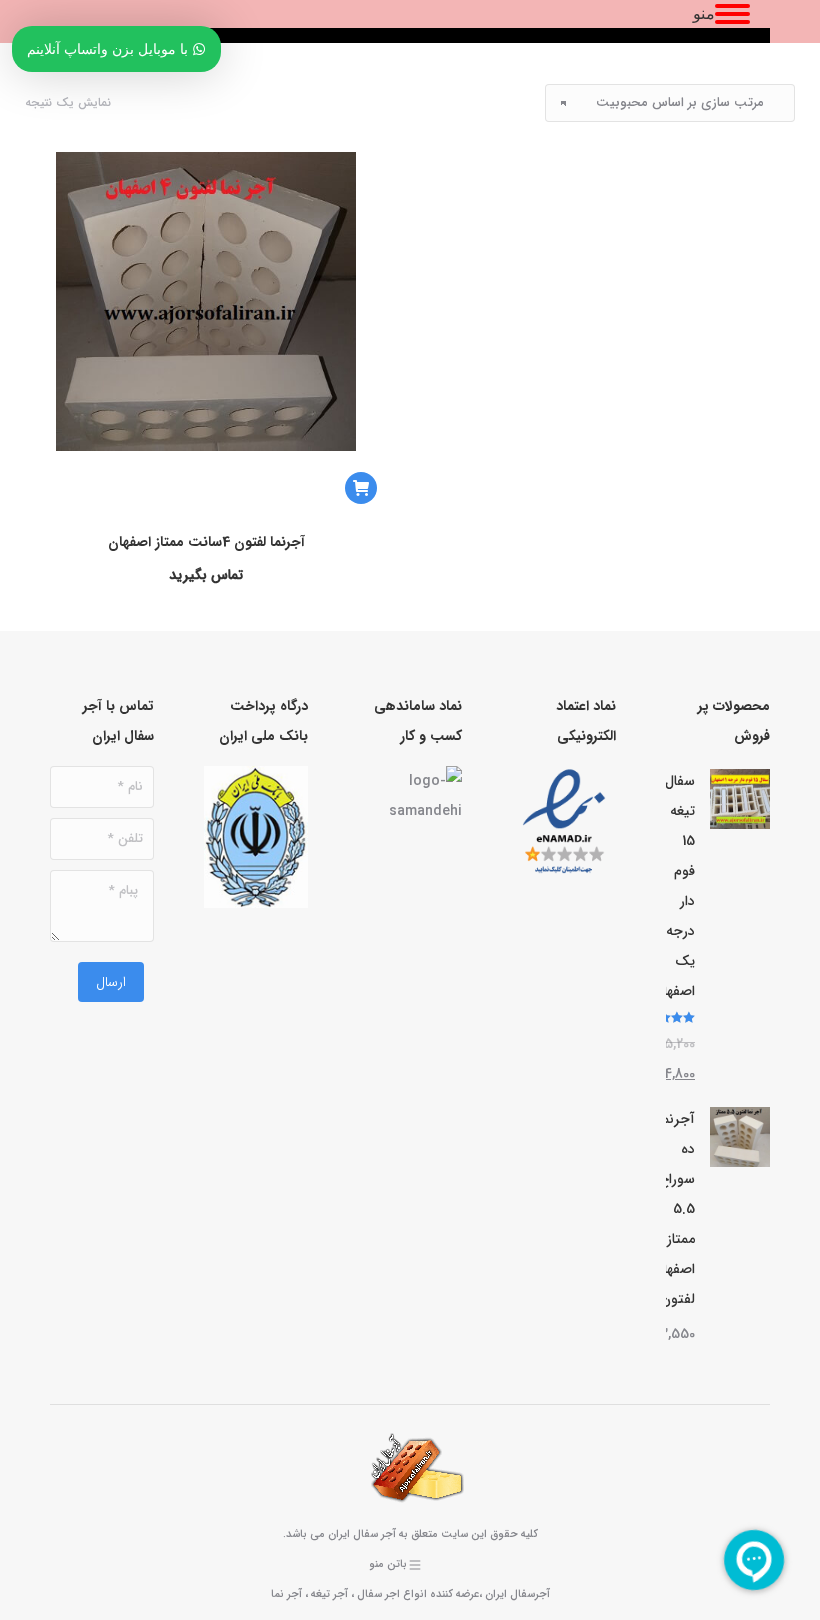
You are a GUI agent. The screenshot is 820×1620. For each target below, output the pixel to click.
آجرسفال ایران (517, 1594)
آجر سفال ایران (362, 1534)
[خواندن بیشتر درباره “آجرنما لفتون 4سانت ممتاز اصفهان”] (361, 488)
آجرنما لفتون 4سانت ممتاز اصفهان (205, 542)
